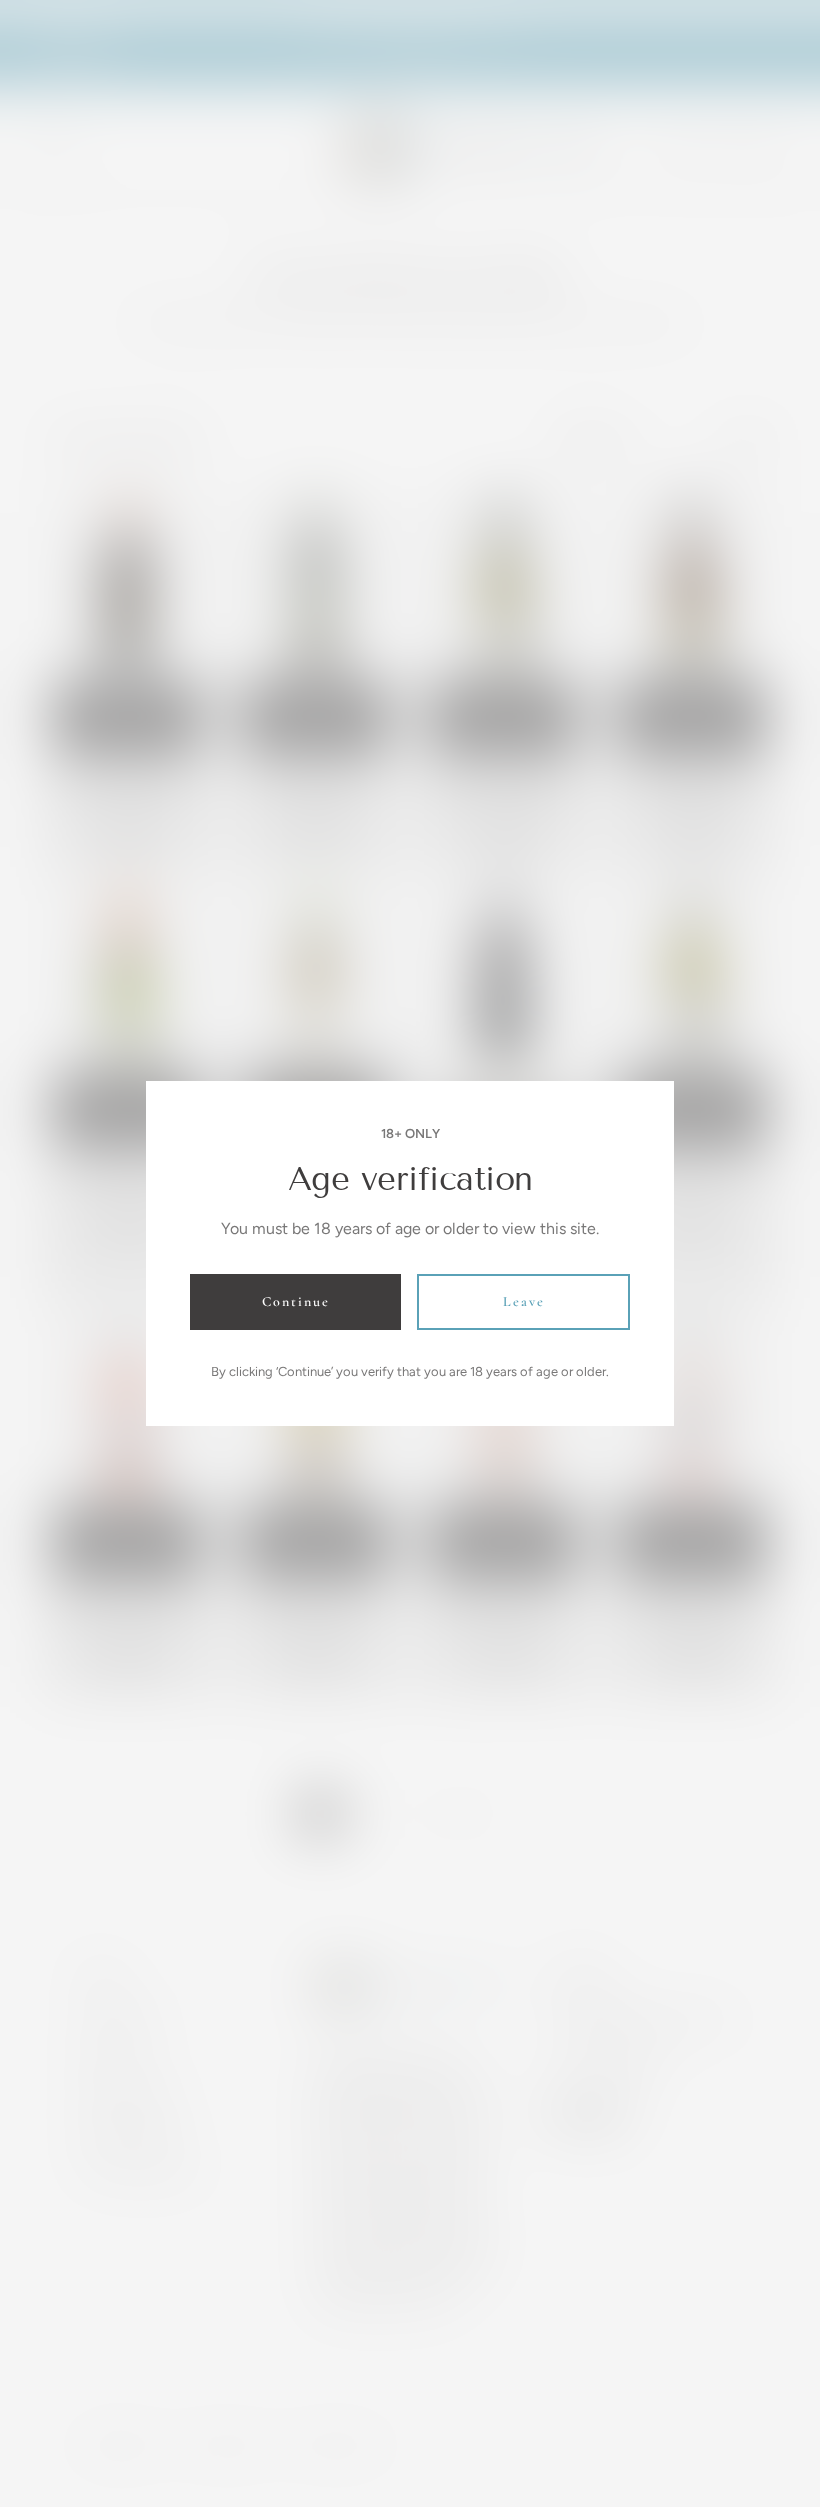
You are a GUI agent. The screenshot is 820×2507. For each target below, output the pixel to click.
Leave (524, 1301)
